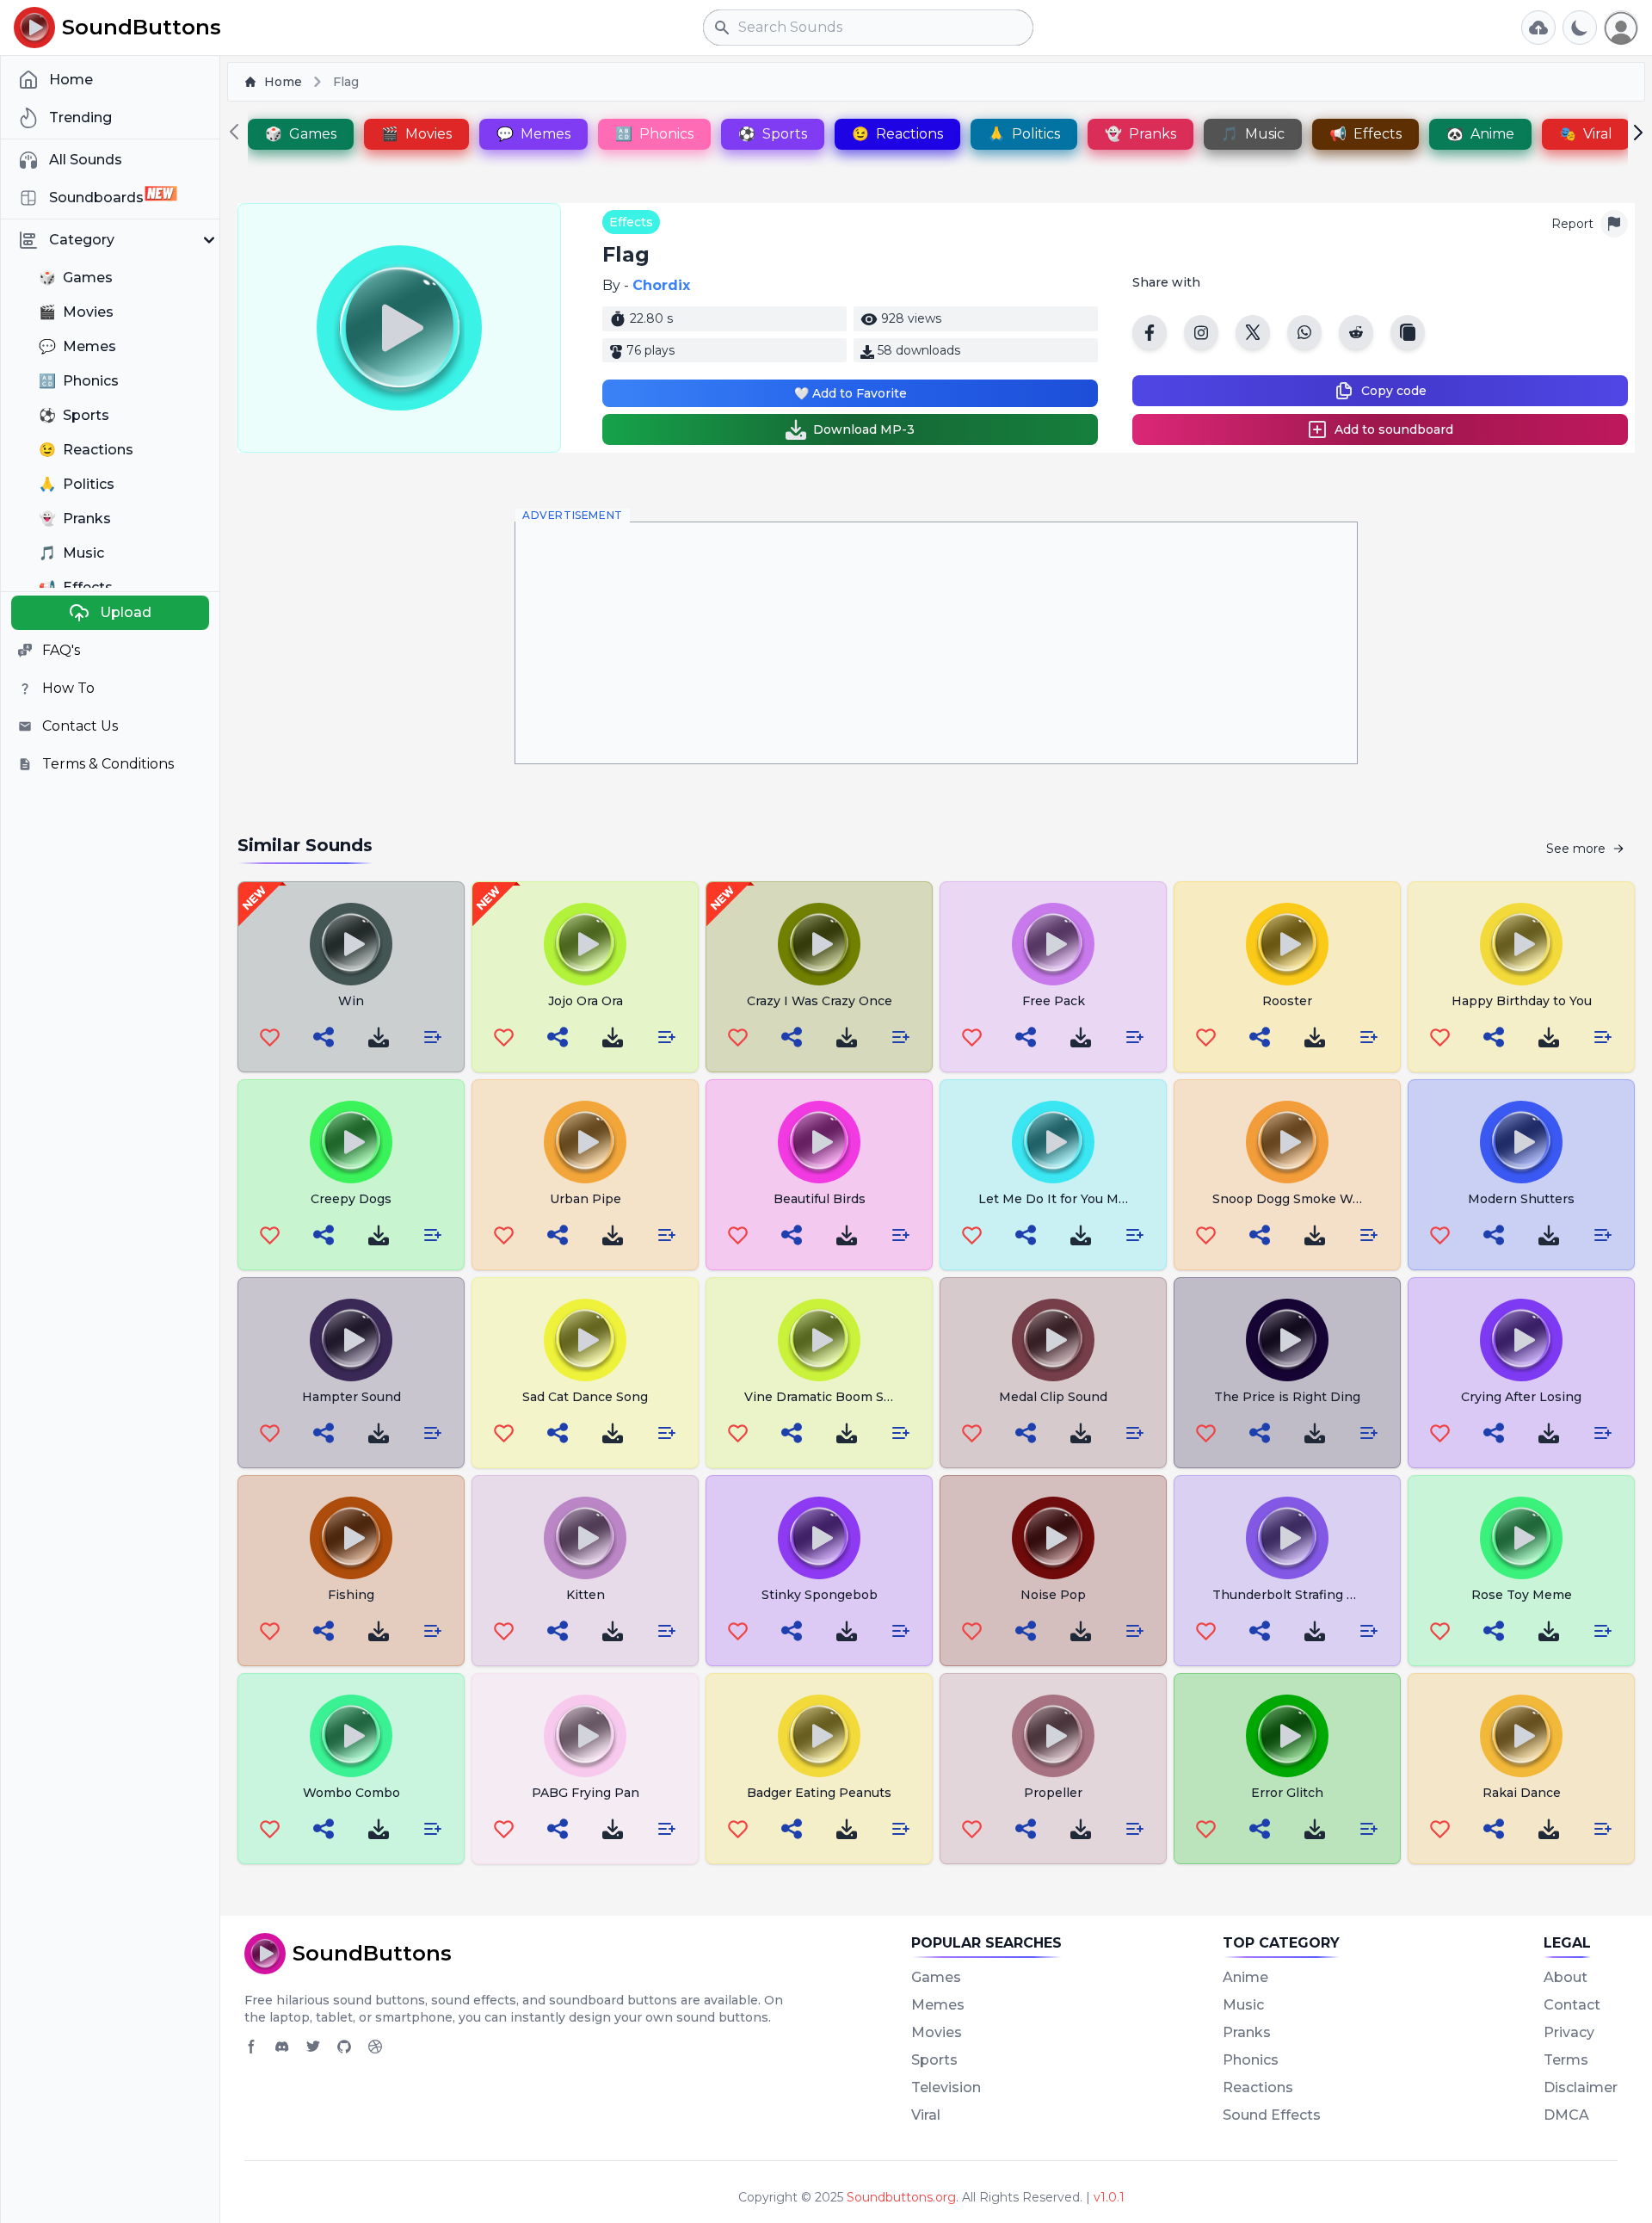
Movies (937, 2032)
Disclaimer (1581, 2087)
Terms (1566, 2060)
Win (351, 1001)
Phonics (1251, 2060)
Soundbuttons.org (901, 2197)
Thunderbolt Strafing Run (1292, 1595)
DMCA (1566, 2115)
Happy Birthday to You (1522, 1001)
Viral (926, 2115)
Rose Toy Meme (1522, 1595)
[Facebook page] (251, 2047)
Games (936, 1977)
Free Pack (1054, 1001)
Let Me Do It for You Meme (1062, 1199)
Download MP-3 (864, 429)
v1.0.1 (1109, 2197)
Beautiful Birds (820, 1199)
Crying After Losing (1521, 1397)
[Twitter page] (313, 2047)
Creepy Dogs (351, 1199)
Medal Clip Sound (1053, 1397)
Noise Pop (1053, 1595)
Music (1243, 2005)
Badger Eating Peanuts (819, 1793)
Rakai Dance (1522, 1793)
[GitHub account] (344, 2047)
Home (283, 82)
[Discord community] (282, 2047)
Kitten (586, 1595)
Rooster (1287, 1001)
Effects (631, 222)
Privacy (1569, 2032)
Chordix (661, 285)
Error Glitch (1287, 1793)
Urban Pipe (586, 1199)
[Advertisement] (936, 643)
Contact (1572, 2005)
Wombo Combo (351, 1793)
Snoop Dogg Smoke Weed (1294, 1199)
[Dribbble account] (375, 2047)
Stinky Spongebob (820, 1595)
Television (946, 2087)
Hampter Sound (351, 1397)
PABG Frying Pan (586, 1793)
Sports (934, 2060)
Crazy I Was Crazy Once (820, 1001)
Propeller (1053, 1793)
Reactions (1258, 2087)
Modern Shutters (1521, 1199)
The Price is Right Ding (1287, 1397)
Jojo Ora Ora (586, 1001)
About (1566, 1977)
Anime (1245, 1977)
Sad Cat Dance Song (585, 1397)
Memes (938, 2005)
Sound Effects (1272, 2115)
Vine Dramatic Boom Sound (830, 1397)
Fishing (351, 1595)
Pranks (1247, 2032)
